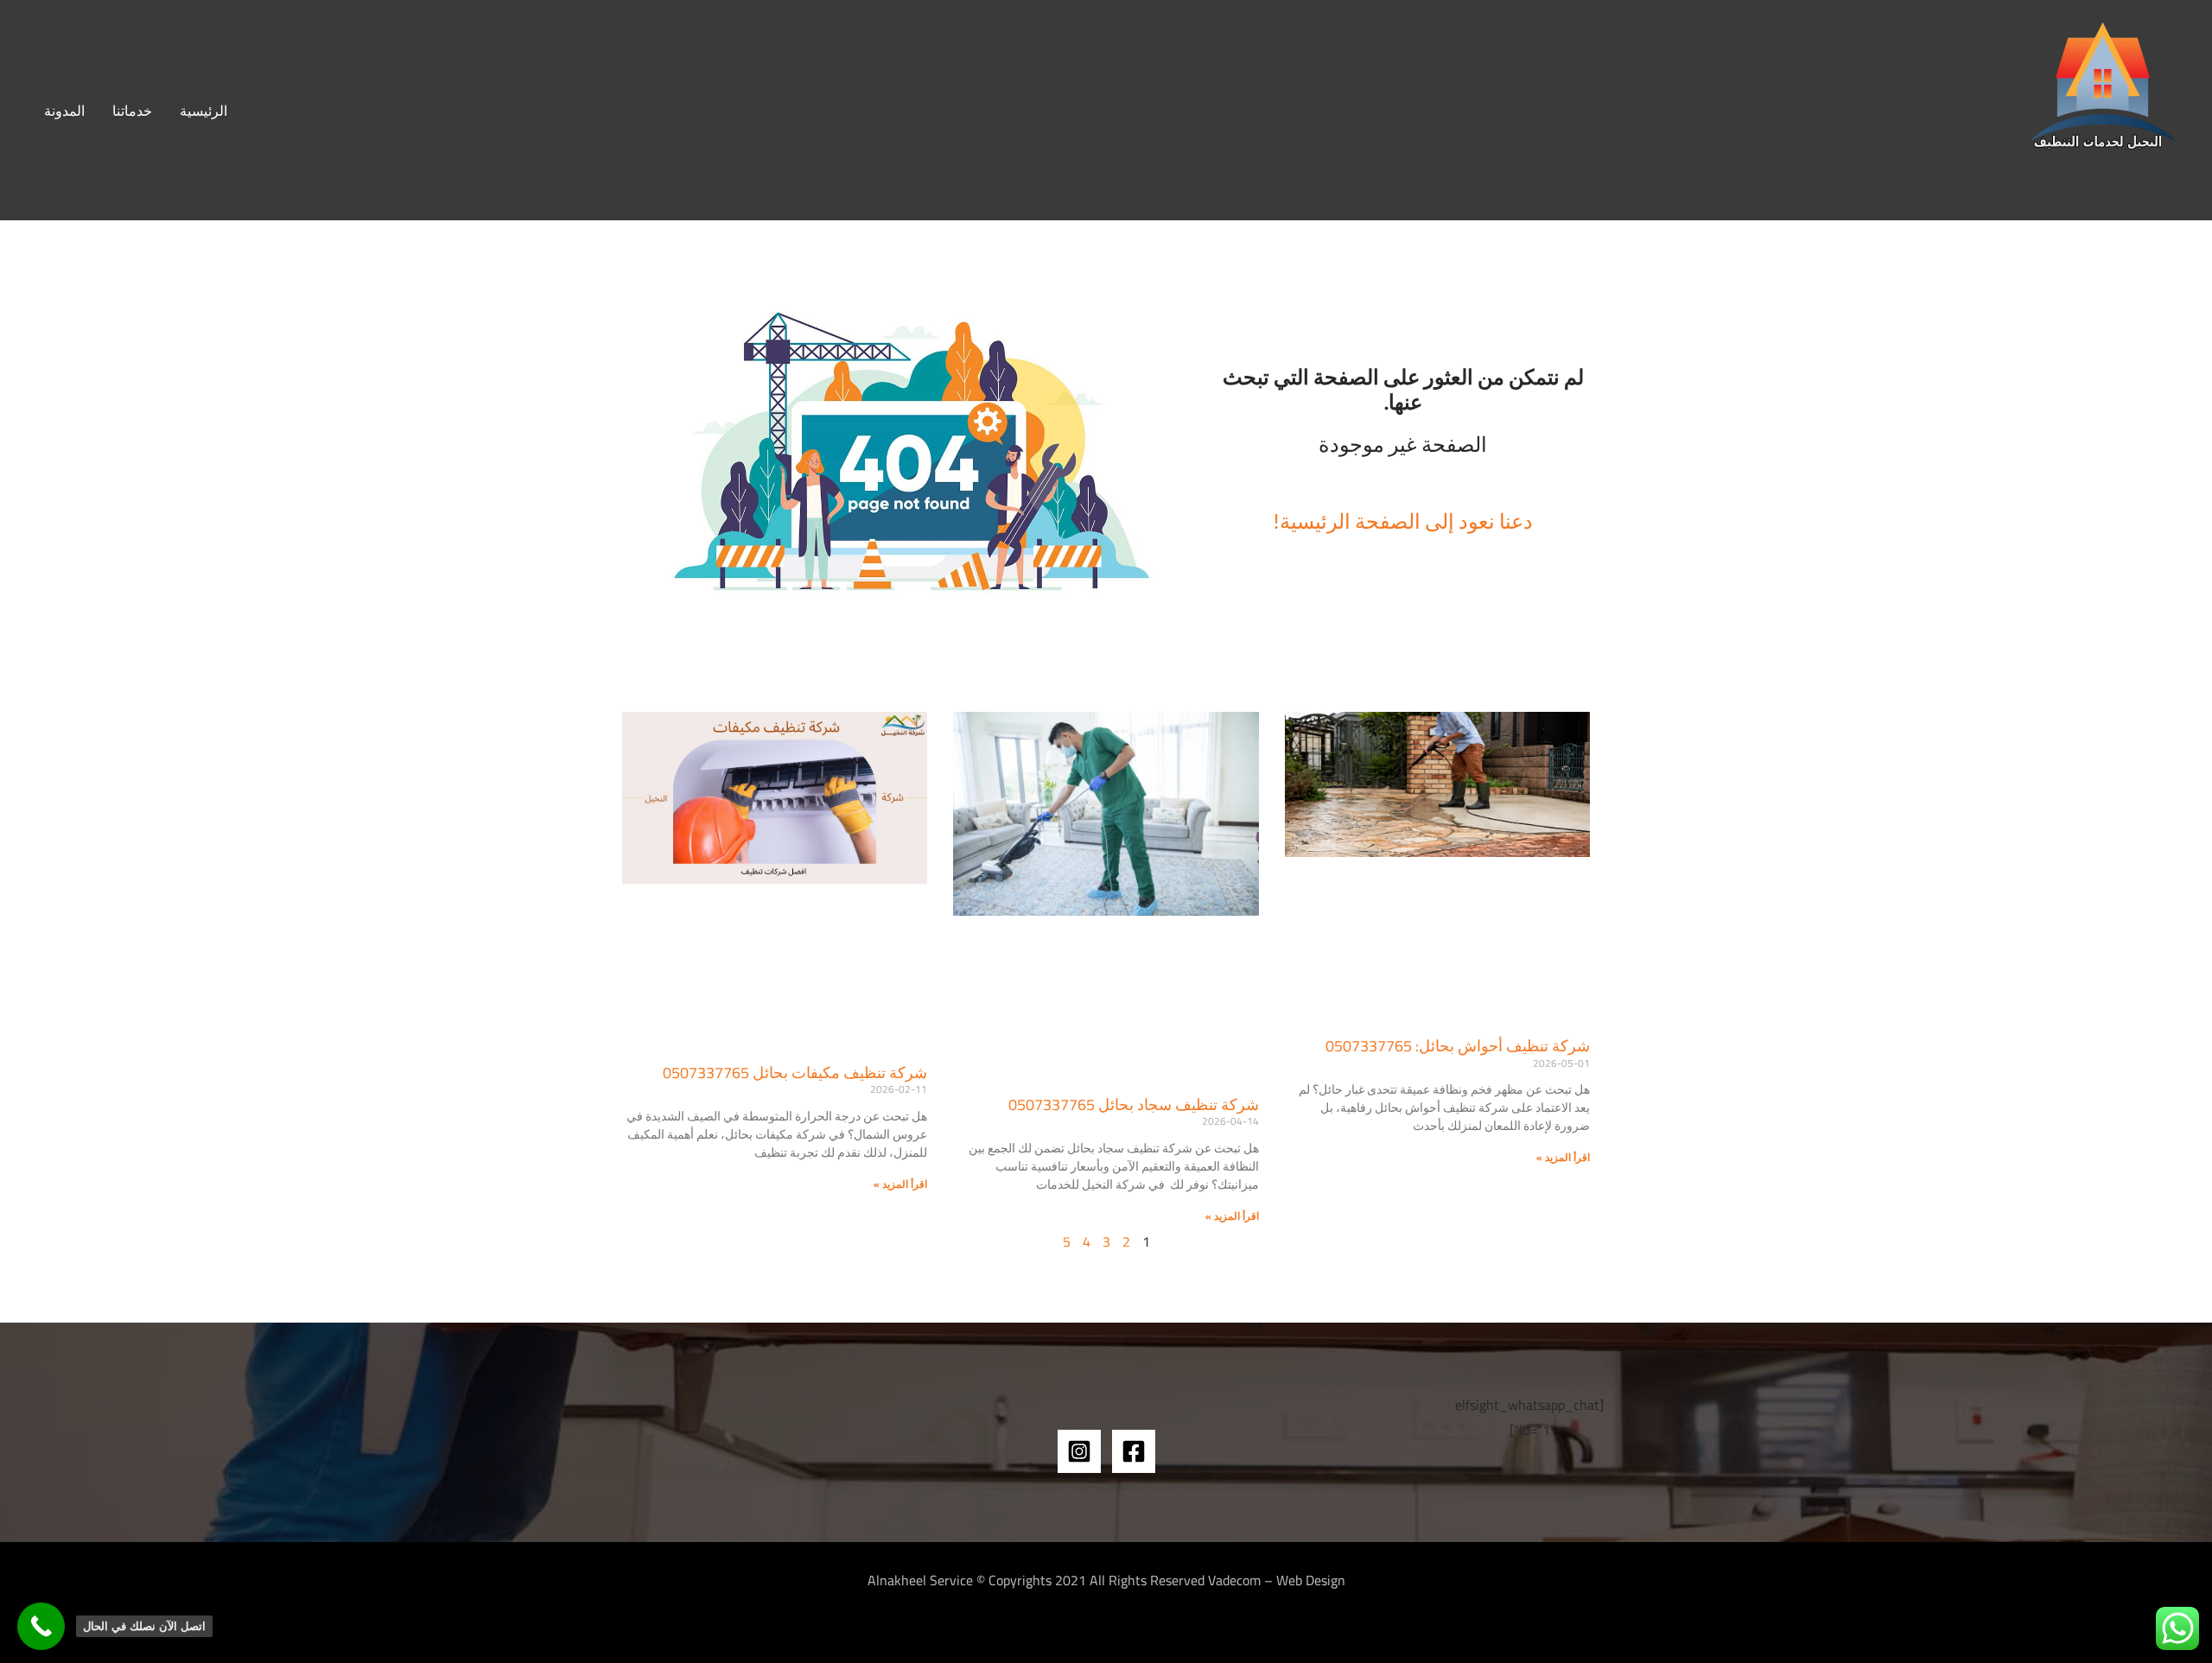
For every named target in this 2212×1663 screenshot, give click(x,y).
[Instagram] (1079, 1451)
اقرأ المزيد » (1563, 1157)
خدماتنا (132, 111)
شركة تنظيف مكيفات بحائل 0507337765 (795, 1073)
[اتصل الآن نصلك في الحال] (41, 1626)
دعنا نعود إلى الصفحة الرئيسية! (1403, 520)
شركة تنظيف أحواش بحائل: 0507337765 (1458, 1046)
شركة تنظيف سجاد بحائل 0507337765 (1134, 1104)
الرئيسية (203, 111)
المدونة (64, 111)
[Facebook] (1134, 1451)
